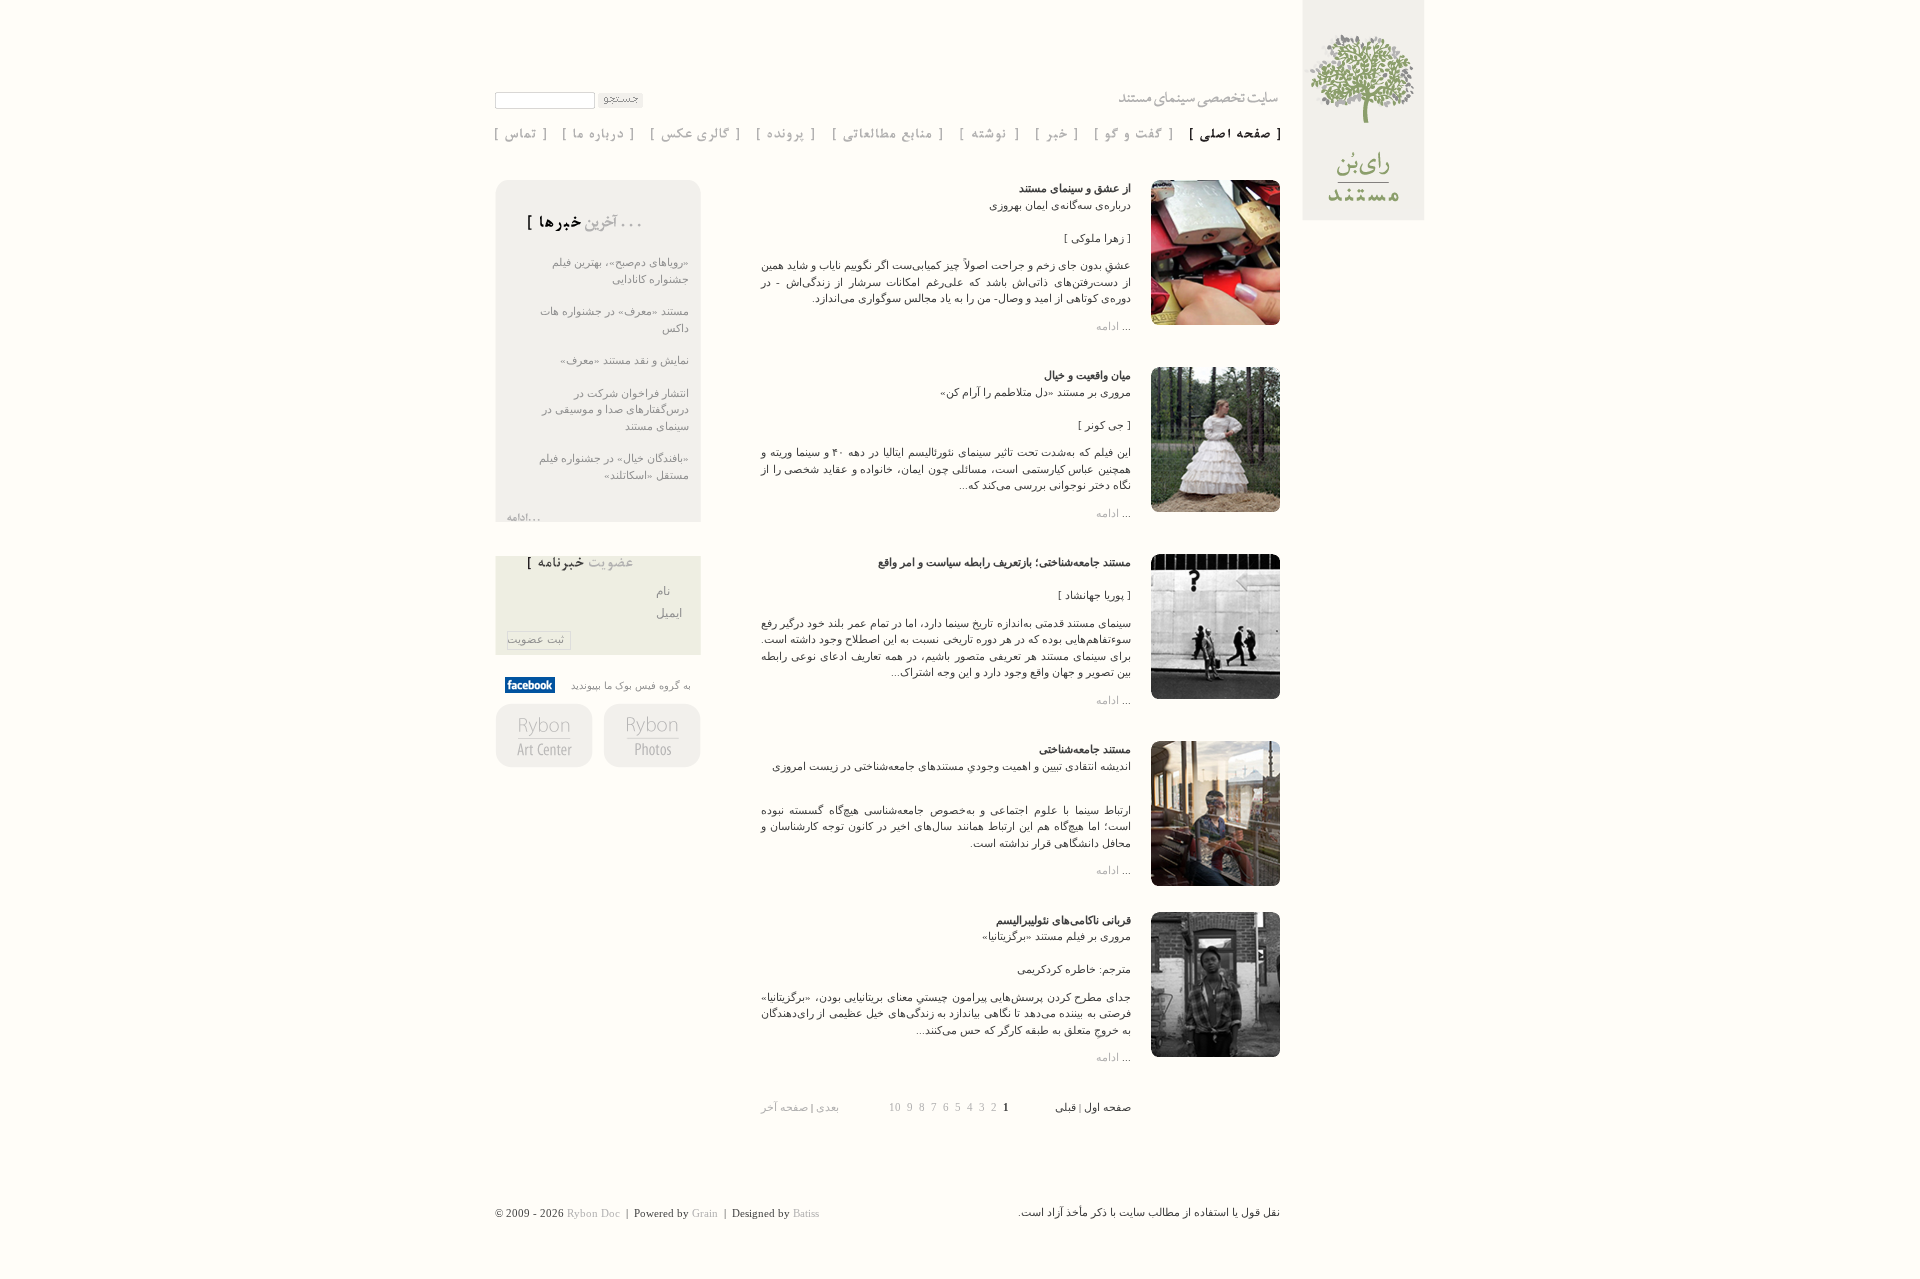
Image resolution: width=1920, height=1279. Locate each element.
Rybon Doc (593, 1213)
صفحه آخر (784, 1107)
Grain (705, 1213)
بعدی (827, 1107)
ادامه (1107, 326)
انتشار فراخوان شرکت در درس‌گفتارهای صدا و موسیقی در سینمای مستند (615, 409)
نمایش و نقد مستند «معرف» (624, 360)
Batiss (806, 1213)
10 (895, 1107)
